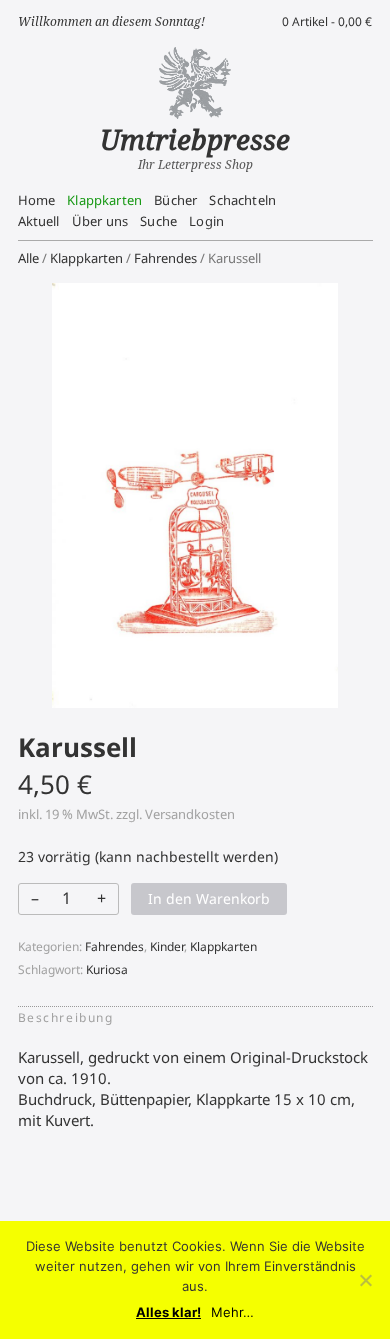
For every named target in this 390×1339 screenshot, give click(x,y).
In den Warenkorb (209, 898)
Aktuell (39, 221)
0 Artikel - (327, 21)
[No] (365, 1280)
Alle (28, 258)
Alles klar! (168, 1312)
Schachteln (242, 200)
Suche (158, 221)
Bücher (175, 200)
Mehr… (232, 1312)
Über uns (100, 221)
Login (206, 221)
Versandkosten (190, 814)
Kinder (167, 946)
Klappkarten (104, 200)
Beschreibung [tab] (66, 1017)
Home (37, 200)
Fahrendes (165, 258)
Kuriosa (107, 969)
